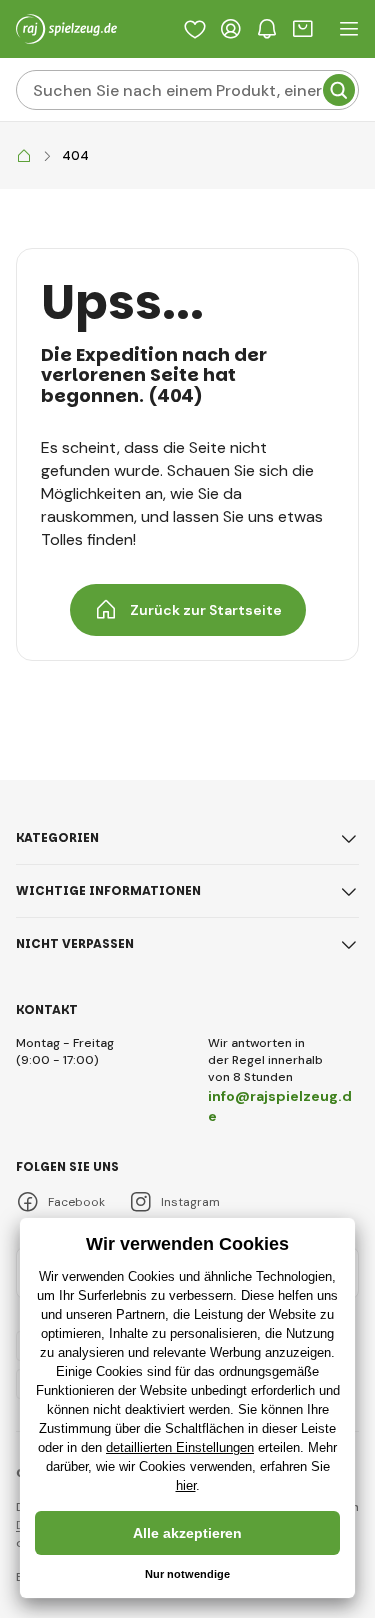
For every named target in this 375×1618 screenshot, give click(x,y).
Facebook (76, 1202)
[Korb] (303, 29)
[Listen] (195, 29)
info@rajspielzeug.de (280, 1106)
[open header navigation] (349, 29)
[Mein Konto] (231, 29)
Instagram (190, 1202)
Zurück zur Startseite (206, 610)
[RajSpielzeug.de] (24, 156)
